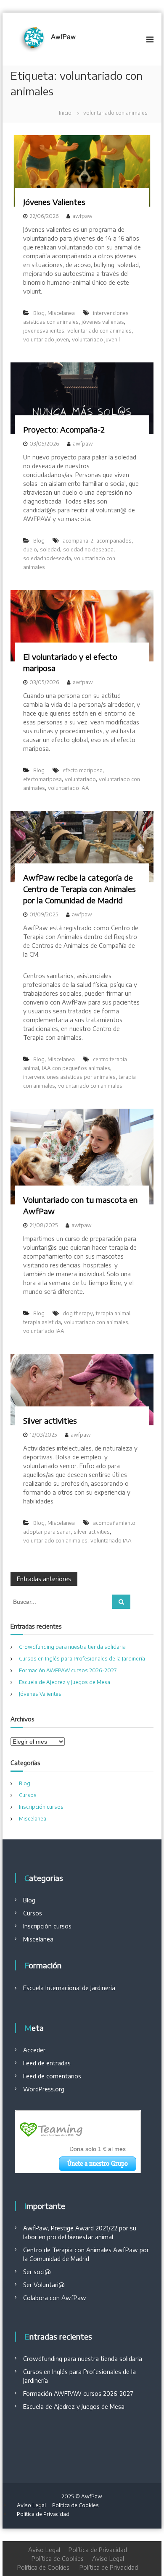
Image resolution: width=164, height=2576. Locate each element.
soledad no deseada (88, 550)
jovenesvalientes (44, 331)
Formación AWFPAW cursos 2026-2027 (68, 1670)
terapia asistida (42, 1322)
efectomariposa (42, 779)
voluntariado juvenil (96, 340)
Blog (39, 313)
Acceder (34, 2050)
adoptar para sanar (47, 1532)
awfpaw (82, 216)
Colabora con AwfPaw (55, 2298)
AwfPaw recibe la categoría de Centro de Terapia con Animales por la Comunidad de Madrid (79, 889)
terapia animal (113, 1313)
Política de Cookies (75, 2505)
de (85, 1988)
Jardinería (102, 1988)
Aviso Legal (31, 2505)
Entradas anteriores (44, 1579)
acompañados (114, 541)
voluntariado (80, 779)
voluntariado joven (46, 340)
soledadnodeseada (47, 558)
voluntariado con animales (99, 331)
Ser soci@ (37, 2272)
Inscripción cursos (41, 1807)
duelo (30, 550)
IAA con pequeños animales (76, 1068)
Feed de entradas (47, 2063)
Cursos (28, 1795)
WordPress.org (44, 2089)
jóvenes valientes (103, 322)
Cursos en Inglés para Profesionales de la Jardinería (82, 1659)
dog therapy (78, 1313)
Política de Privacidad (43, 2514)
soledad (50, 550)
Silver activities (50, 1420)
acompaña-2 (78, 541)
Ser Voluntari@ (44, 2285)
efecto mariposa (83, 770)
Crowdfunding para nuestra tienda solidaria (72, 1647)
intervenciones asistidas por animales (69, 1077)
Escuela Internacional (52, 1988)
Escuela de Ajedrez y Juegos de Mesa (65, 1682)
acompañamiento (114, 1523)
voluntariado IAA (69, 788)
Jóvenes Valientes (54, 202)
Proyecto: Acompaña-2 (64, 429)
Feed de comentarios (52, 2076)
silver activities (92, 1532)
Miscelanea (61, 313)
